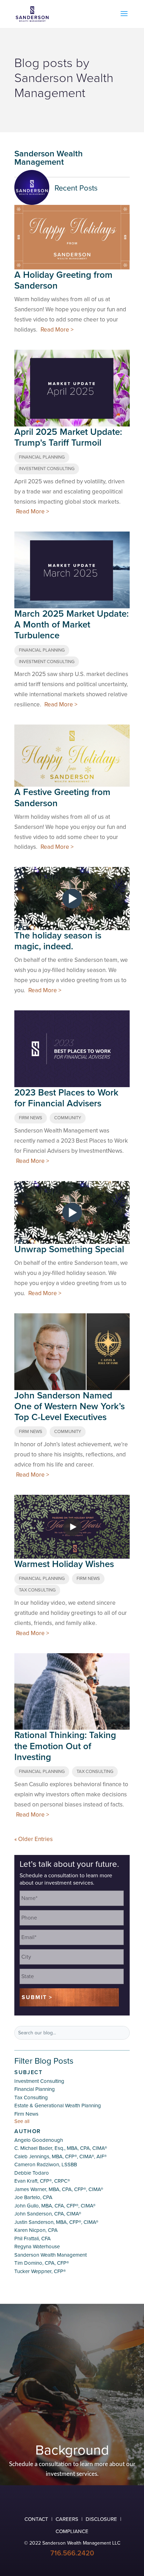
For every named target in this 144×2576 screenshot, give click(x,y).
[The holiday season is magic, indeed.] (72, 899)
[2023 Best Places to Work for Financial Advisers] (72, 1049)
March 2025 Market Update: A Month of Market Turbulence (71, 625)
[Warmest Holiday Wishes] (72, 1527)
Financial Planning (42, 457)
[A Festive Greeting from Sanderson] (72, 756)
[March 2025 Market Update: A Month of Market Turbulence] (72, 570)
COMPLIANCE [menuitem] (72, 2531)
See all (22, 2121)
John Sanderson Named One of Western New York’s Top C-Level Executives (70, 1406)
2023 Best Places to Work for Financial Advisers (66, 1098)
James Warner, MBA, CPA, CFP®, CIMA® (59, 2189)
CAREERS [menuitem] (67, 2519)
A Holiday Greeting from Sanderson (63, 280)
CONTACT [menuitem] (36, 2519)
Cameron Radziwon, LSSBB (46, 2165)
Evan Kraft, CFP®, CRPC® (42, 2181)
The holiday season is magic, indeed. (58, 941)
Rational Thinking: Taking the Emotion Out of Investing (65, 1746)
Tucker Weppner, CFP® (40, 2271)
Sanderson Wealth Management (51, 2255)
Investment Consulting (47, 469)
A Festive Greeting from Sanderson (62, 797)
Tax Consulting (37, 1590)
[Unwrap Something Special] (72, 1213)
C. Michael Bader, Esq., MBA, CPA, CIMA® (61, 2148)
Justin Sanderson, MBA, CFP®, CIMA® (56, 2222)
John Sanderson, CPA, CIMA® (48, 2214)
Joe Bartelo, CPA (33, 2197)
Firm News (31, 1118)
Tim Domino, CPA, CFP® (42, 2263)
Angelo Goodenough (39, 2140)
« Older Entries (34, 1839)
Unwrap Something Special (69, 1249)
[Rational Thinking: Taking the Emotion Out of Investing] (72, 1692)
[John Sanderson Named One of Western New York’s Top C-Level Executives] (72, 1352)
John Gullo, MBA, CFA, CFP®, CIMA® (55, 2206)
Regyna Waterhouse (37, 2247)
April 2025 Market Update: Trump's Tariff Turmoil (68, 437)
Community (68, 1118)
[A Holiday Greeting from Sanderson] (72, 235)
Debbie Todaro (32, 2173)
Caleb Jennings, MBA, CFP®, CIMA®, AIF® (60, 2156)
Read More (55, 330)
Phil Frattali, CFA (33, 2239)
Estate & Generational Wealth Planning (58, 2106)
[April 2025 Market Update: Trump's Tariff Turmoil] (72, 388)
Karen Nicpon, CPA (36, 2230)
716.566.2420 (72, 2553)
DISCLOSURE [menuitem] (101, 2519)
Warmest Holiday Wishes (64, 1564)
